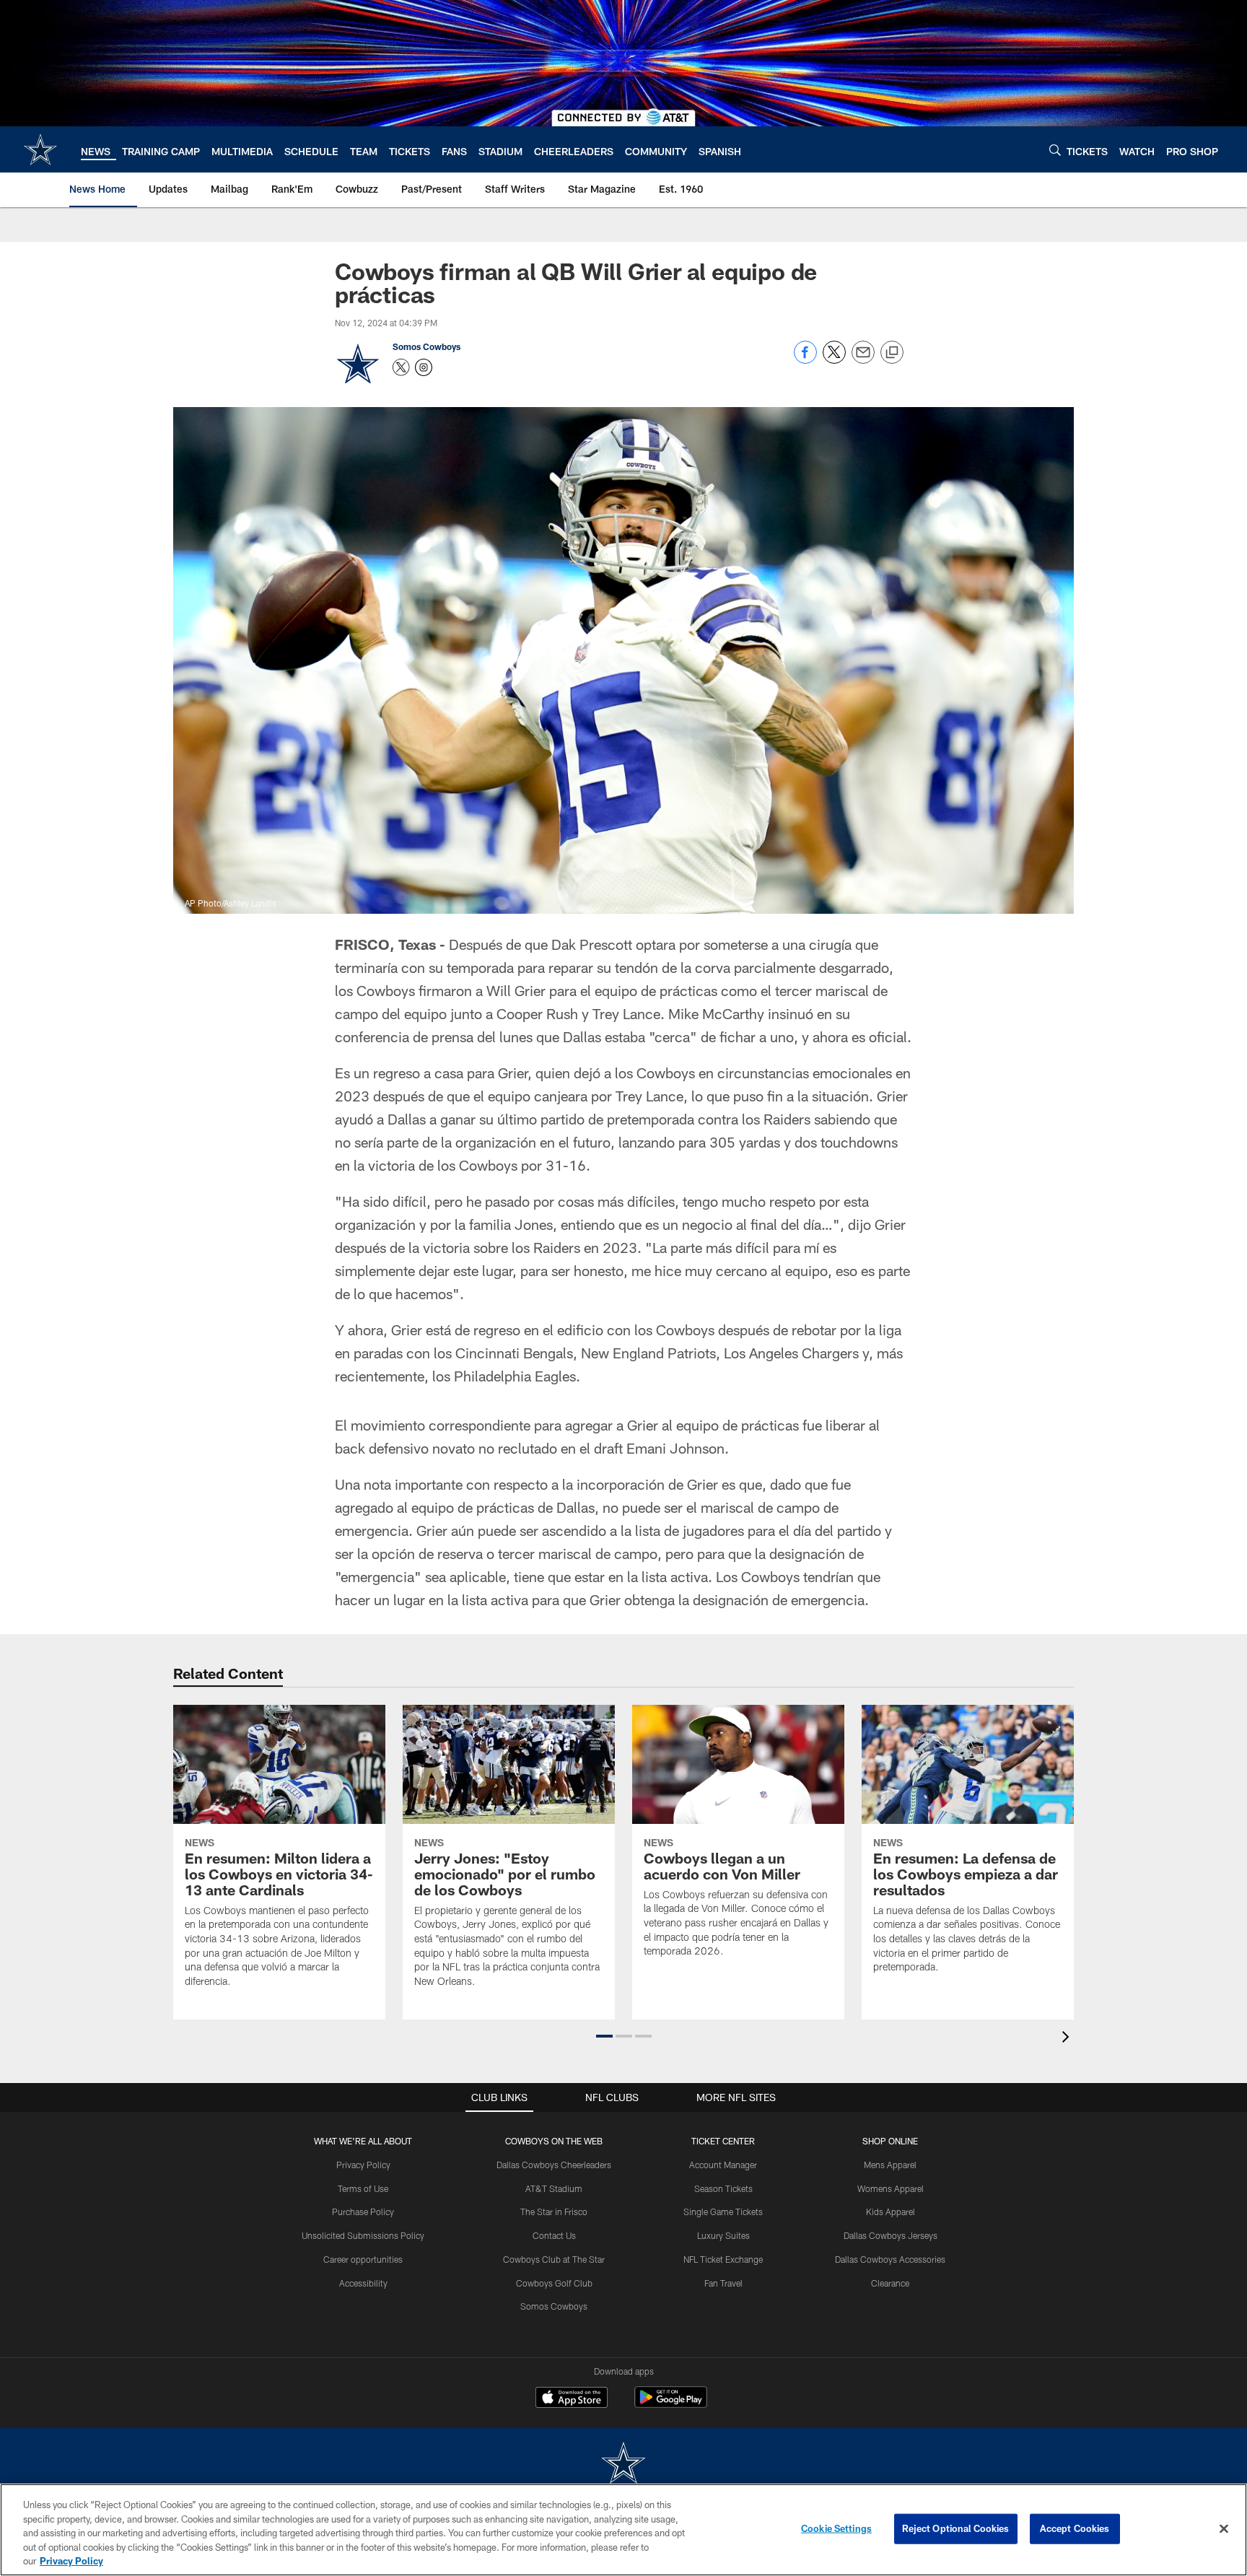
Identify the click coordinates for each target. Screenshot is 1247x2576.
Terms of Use (363, 2188)
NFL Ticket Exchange (723, 2259)
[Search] (1055, 150)
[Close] (1224, 2529)
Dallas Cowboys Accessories (890, 2259)
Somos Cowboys (426, 346)
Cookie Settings (836, 2528)
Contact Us (554, 2235)
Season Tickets (723, 2188)
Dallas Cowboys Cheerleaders (554, 2165)
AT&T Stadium (554, 2188)
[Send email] (863, 360)
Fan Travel (723, 2283)
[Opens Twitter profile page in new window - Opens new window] (401, 367)
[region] (623, 2530)
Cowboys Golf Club (554, 2283)
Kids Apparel (891, 2212)
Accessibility (363, 2283)
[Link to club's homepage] (40, 149)
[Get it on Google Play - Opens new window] (671, 2405)
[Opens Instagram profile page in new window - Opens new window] (424, 367)
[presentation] (1068, 2039)
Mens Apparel (890, 2165)
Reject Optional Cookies (956, 2528)
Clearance (890, 2283)
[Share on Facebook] (805, 360)
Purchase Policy (363, 2212)
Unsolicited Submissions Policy (363, 2235)
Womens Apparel (891, 2188)
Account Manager (723, 2165)
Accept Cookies (1075, 2528)
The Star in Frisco (554, 2212)
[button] (604, 2036)
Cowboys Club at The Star (554, 2259)
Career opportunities (363, 2259)
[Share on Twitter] (834, 360)
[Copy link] (892, 353)
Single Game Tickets (723, 2212)
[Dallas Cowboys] (623, 2464)
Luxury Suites (723, 2235)
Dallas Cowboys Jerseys (891, 2235)
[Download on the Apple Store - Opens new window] (572, 2399)
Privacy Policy (363, 2165)
